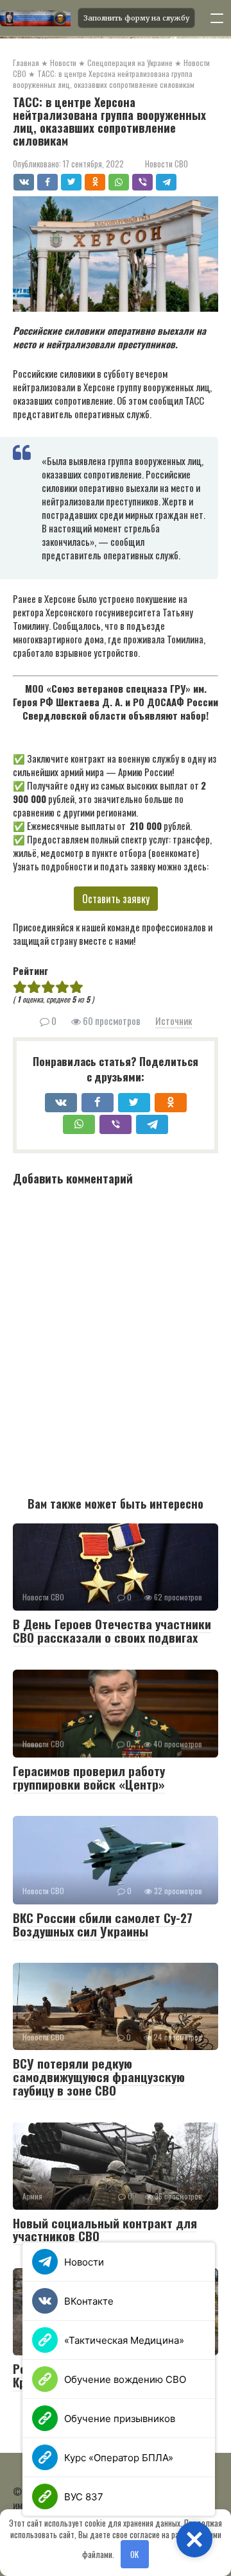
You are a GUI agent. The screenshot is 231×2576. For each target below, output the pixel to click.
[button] (194, 2539)
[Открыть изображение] (35, 18)
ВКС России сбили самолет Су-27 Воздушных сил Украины (103, 1924)
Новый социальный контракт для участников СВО (105, 2229)
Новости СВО (167, 164)
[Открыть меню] (217, 18)
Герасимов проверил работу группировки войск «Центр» (89, 1777)
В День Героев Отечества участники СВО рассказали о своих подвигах (112, 1630)
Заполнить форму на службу (136, 18)
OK (134, 2554)
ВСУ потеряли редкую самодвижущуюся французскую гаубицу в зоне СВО (99, 2076)
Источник (174, 1021)
